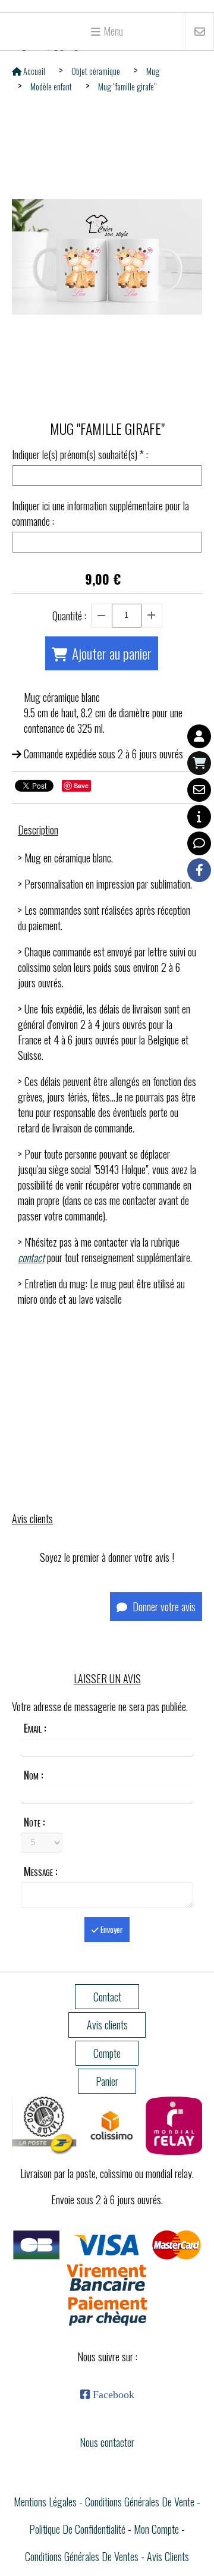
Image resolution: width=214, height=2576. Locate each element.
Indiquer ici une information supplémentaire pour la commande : (100, 513)
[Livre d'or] (199, 843)
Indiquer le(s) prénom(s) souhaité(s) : (80, 454)
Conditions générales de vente (140, 2502)
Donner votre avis (163, 1607)
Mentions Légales (45, 2502)
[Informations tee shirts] (199, 817)
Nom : (33, 1775)
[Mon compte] (199, 736)
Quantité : (69, 616)
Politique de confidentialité (77, 2529)
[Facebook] (199, 870)
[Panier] (199, 763)
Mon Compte (156, 2529)
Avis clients (168, 2556)
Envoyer (111, 1929)
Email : (35, 1728)
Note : (34, 1822)
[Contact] (199, 790)
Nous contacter (107, 2442)
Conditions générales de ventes (82, 2556)
